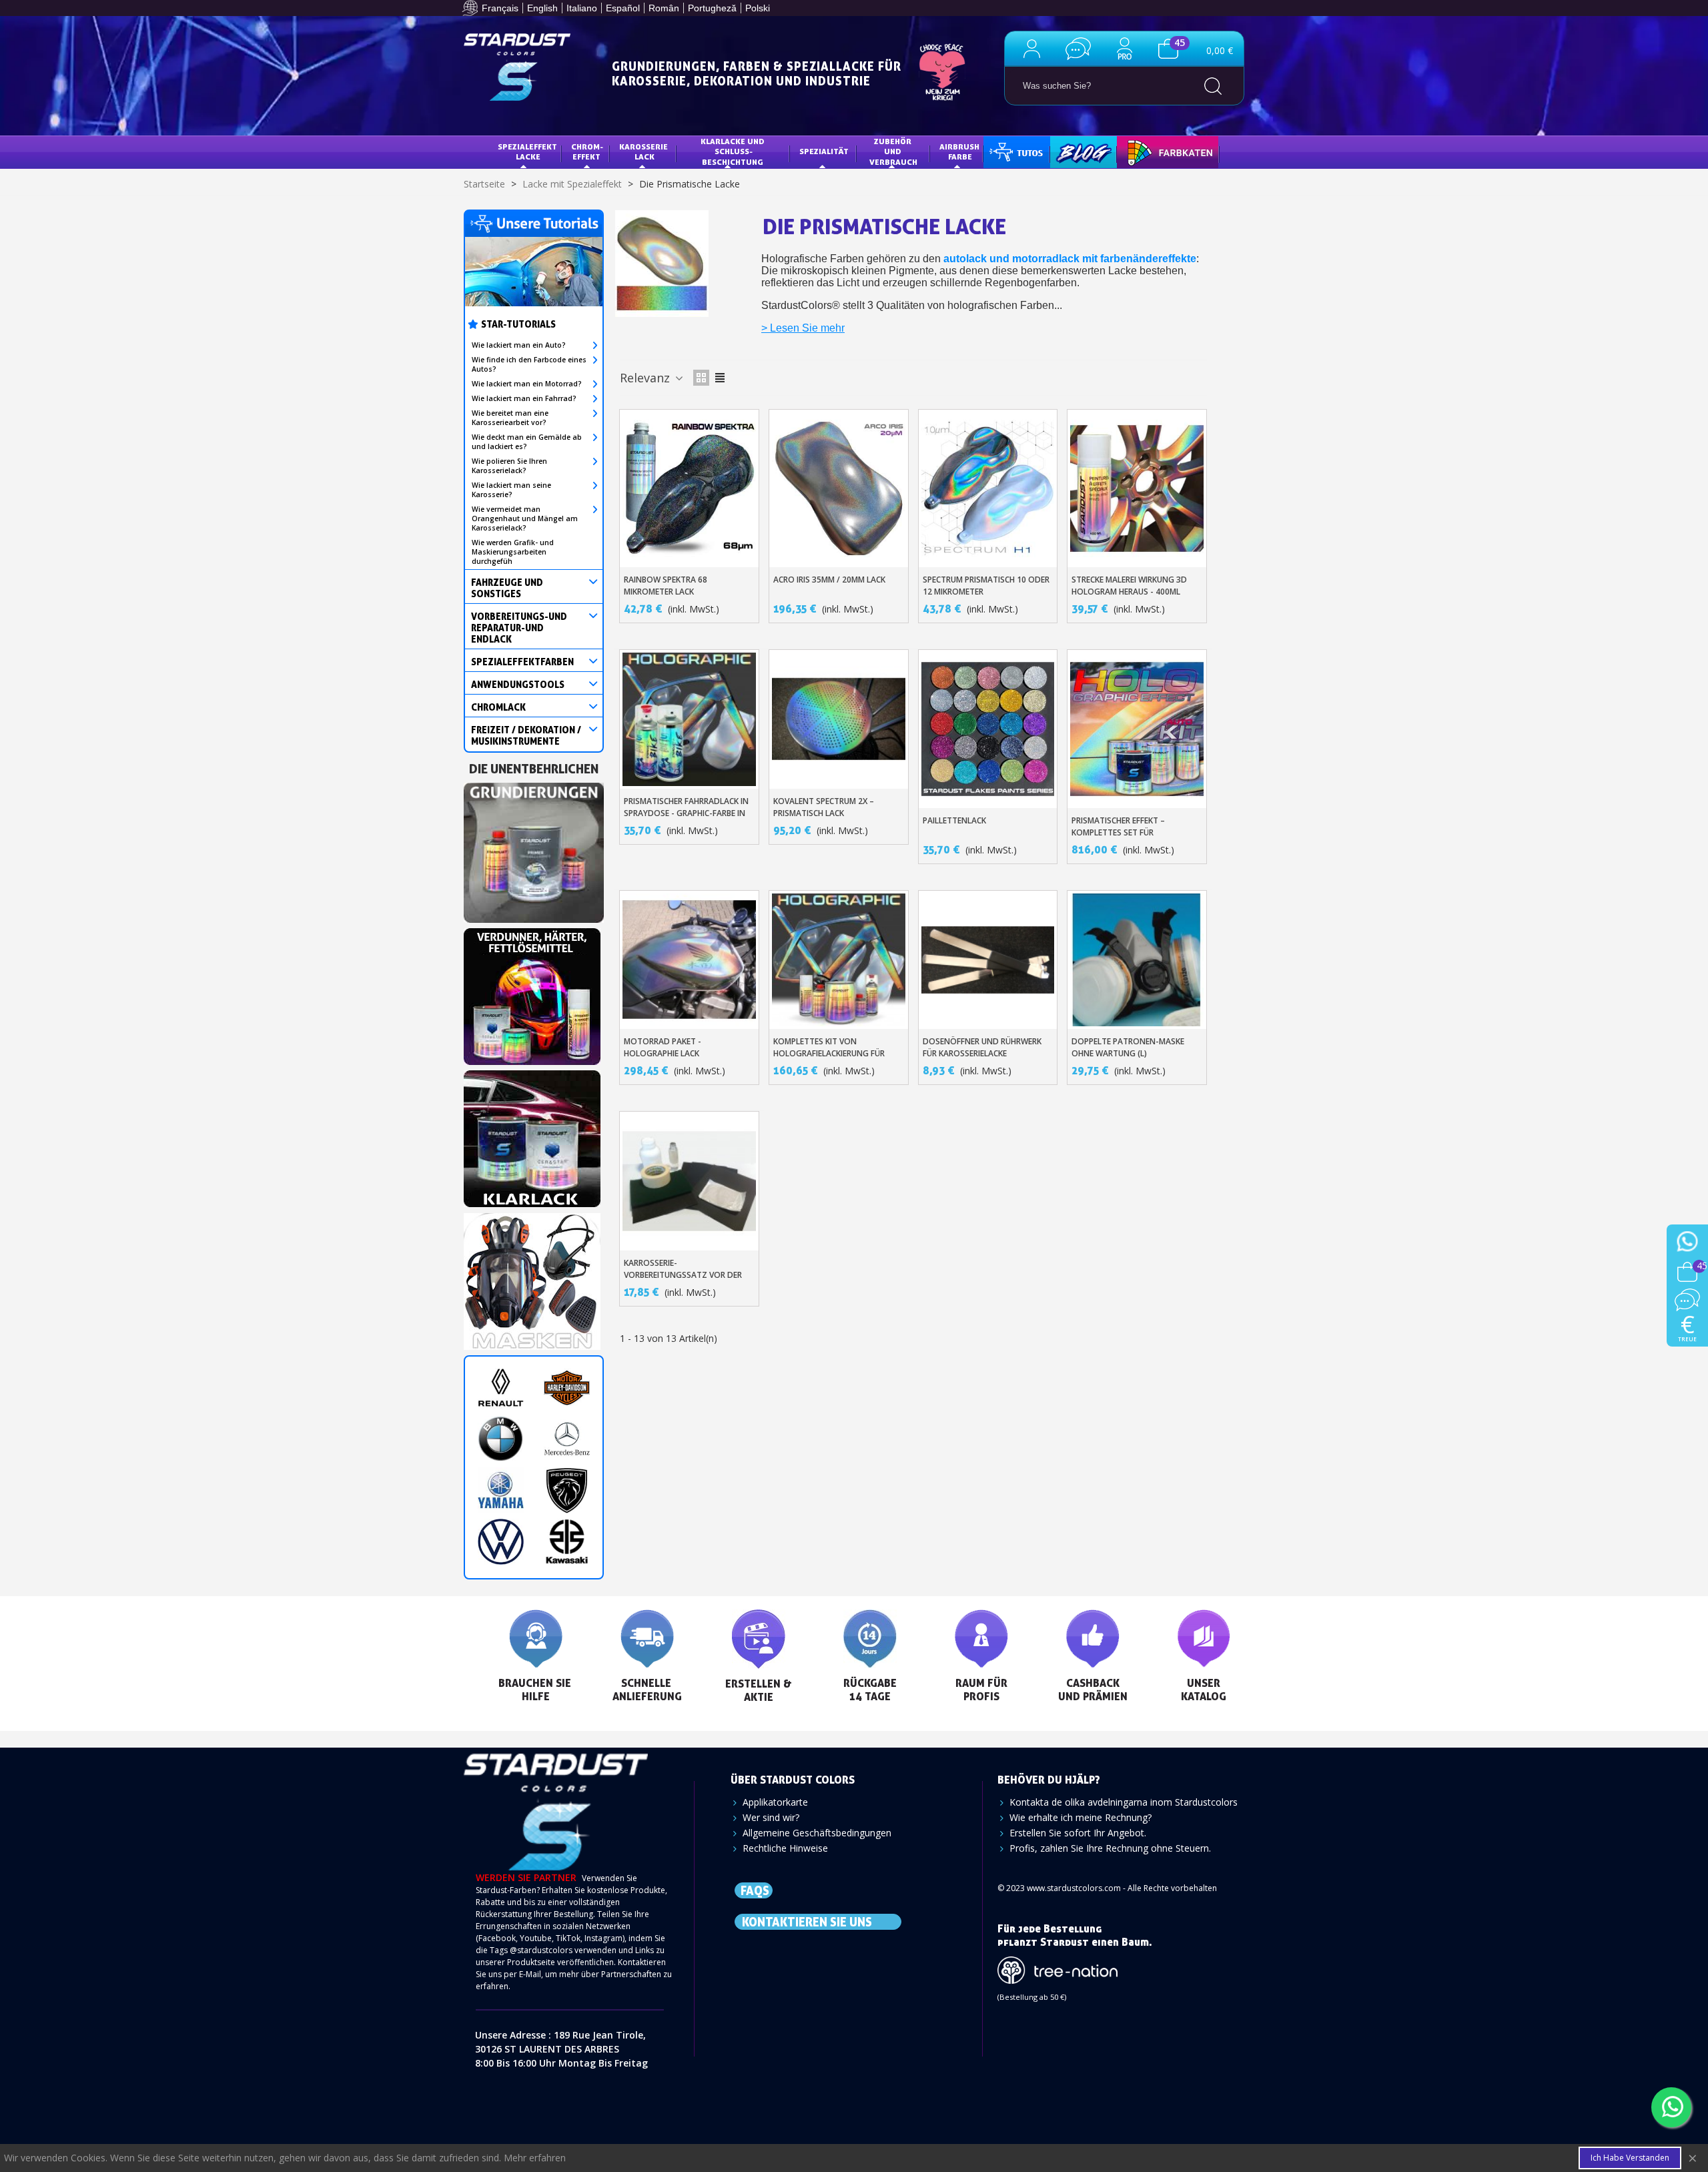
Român (664, 8)
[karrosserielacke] (532, 993)
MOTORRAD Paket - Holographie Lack (663, 1047)
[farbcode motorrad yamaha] (501, 1490)
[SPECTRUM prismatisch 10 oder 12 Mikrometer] (988, 488)
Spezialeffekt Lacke (528, 152)
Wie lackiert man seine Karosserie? (511, 490)
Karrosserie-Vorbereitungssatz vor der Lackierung (683, 1275)
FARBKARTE (1149, 151)
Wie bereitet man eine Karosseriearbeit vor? (510, 418)
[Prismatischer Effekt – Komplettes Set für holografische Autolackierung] (1137, 729)
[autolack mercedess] (567, 1439)
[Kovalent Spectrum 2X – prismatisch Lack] (839, 719)
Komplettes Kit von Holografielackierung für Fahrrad (829, 1053)
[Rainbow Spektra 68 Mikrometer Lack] (689, 488)
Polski (758, 8)
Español (623, 8)
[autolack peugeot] (567, 1490)
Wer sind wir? (771, 1817)
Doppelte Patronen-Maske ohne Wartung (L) (1128, 1047)
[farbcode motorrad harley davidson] (567, 1388)
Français (500, 8)
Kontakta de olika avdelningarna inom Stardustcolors (1124, 1802)
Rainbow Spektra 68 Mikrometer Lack (666, 586)
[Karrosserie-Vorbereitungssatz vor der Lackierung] (689, 1181)
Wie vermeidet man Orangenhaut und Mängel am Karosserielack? (525, 518)
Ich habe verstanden (1630, 2158)
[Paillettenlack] (988, 729)
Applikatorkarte (775, 1802)
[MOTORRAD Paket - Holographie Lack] (689, 960)
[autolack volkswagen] (501, 1542)
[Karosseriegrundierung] (534, 848)
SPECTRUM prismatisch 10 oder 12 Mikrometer (986, 586)
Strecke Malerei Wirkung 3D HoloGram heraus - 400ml (1129, 586)
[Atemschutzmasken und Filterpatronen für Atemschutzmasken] (532, 1278)
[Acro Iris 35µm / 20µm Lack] (839, 488)
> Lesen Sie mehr (803, 328)
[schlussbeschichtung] (532, 1135)
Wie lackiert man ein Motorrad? (527, 384)
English (542, 8)
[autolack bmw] (501, 1439)
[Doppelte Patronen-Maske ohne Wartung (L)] (1137, 960)
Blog (1070, 151)
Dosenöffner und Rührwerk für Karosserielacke (982, 1047)
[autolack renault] (501, 1388)
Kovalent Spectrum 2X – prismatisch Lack (824, 807)
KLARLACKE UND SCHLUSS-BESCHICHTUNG (734, 151)
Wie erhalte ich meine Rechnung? (1081, 1817)
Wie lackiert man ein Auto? (519, 345)
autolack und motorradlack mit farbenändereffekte (1070, 259)
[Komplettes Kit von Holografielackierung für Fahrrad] (839, 960)
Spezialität (824, 151)
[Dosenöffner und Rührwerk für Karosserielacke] (988, 960)
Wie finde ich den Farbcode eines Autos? (529, 364)
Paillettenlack (954, 820)
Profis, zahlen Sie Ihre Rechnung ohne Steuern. (1110, 1848)
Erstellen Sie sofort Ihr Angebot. (1078, 1833)
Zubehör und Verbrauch (893, 151)
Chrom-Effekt (587, 152)
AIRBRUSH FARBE (960, 152)
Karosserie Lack (645, 152)
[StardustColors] (517, 67)
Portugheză (712, 8)
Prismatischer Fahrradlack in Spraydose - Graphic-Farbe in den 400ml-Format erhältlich (686, 813)
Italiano (582, 8)
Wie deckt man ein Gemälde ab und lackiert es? (527, 442)
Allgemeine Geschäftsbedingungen (817, 1833)
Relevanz (647, 378)
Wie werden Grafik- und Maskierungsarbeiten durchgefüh (513, 552)
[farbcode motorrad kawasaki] (567, 1542)
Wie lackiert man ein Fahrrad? (524, 398)
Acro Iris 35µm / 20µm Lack (829, 580)
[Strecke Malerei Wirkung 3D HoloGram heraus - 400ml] (1137, 488)
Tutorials (1015, 151)
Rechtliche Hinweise (785, 1848)
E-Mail (530, 1974)
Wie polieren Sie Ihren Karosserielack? (509, 466)
